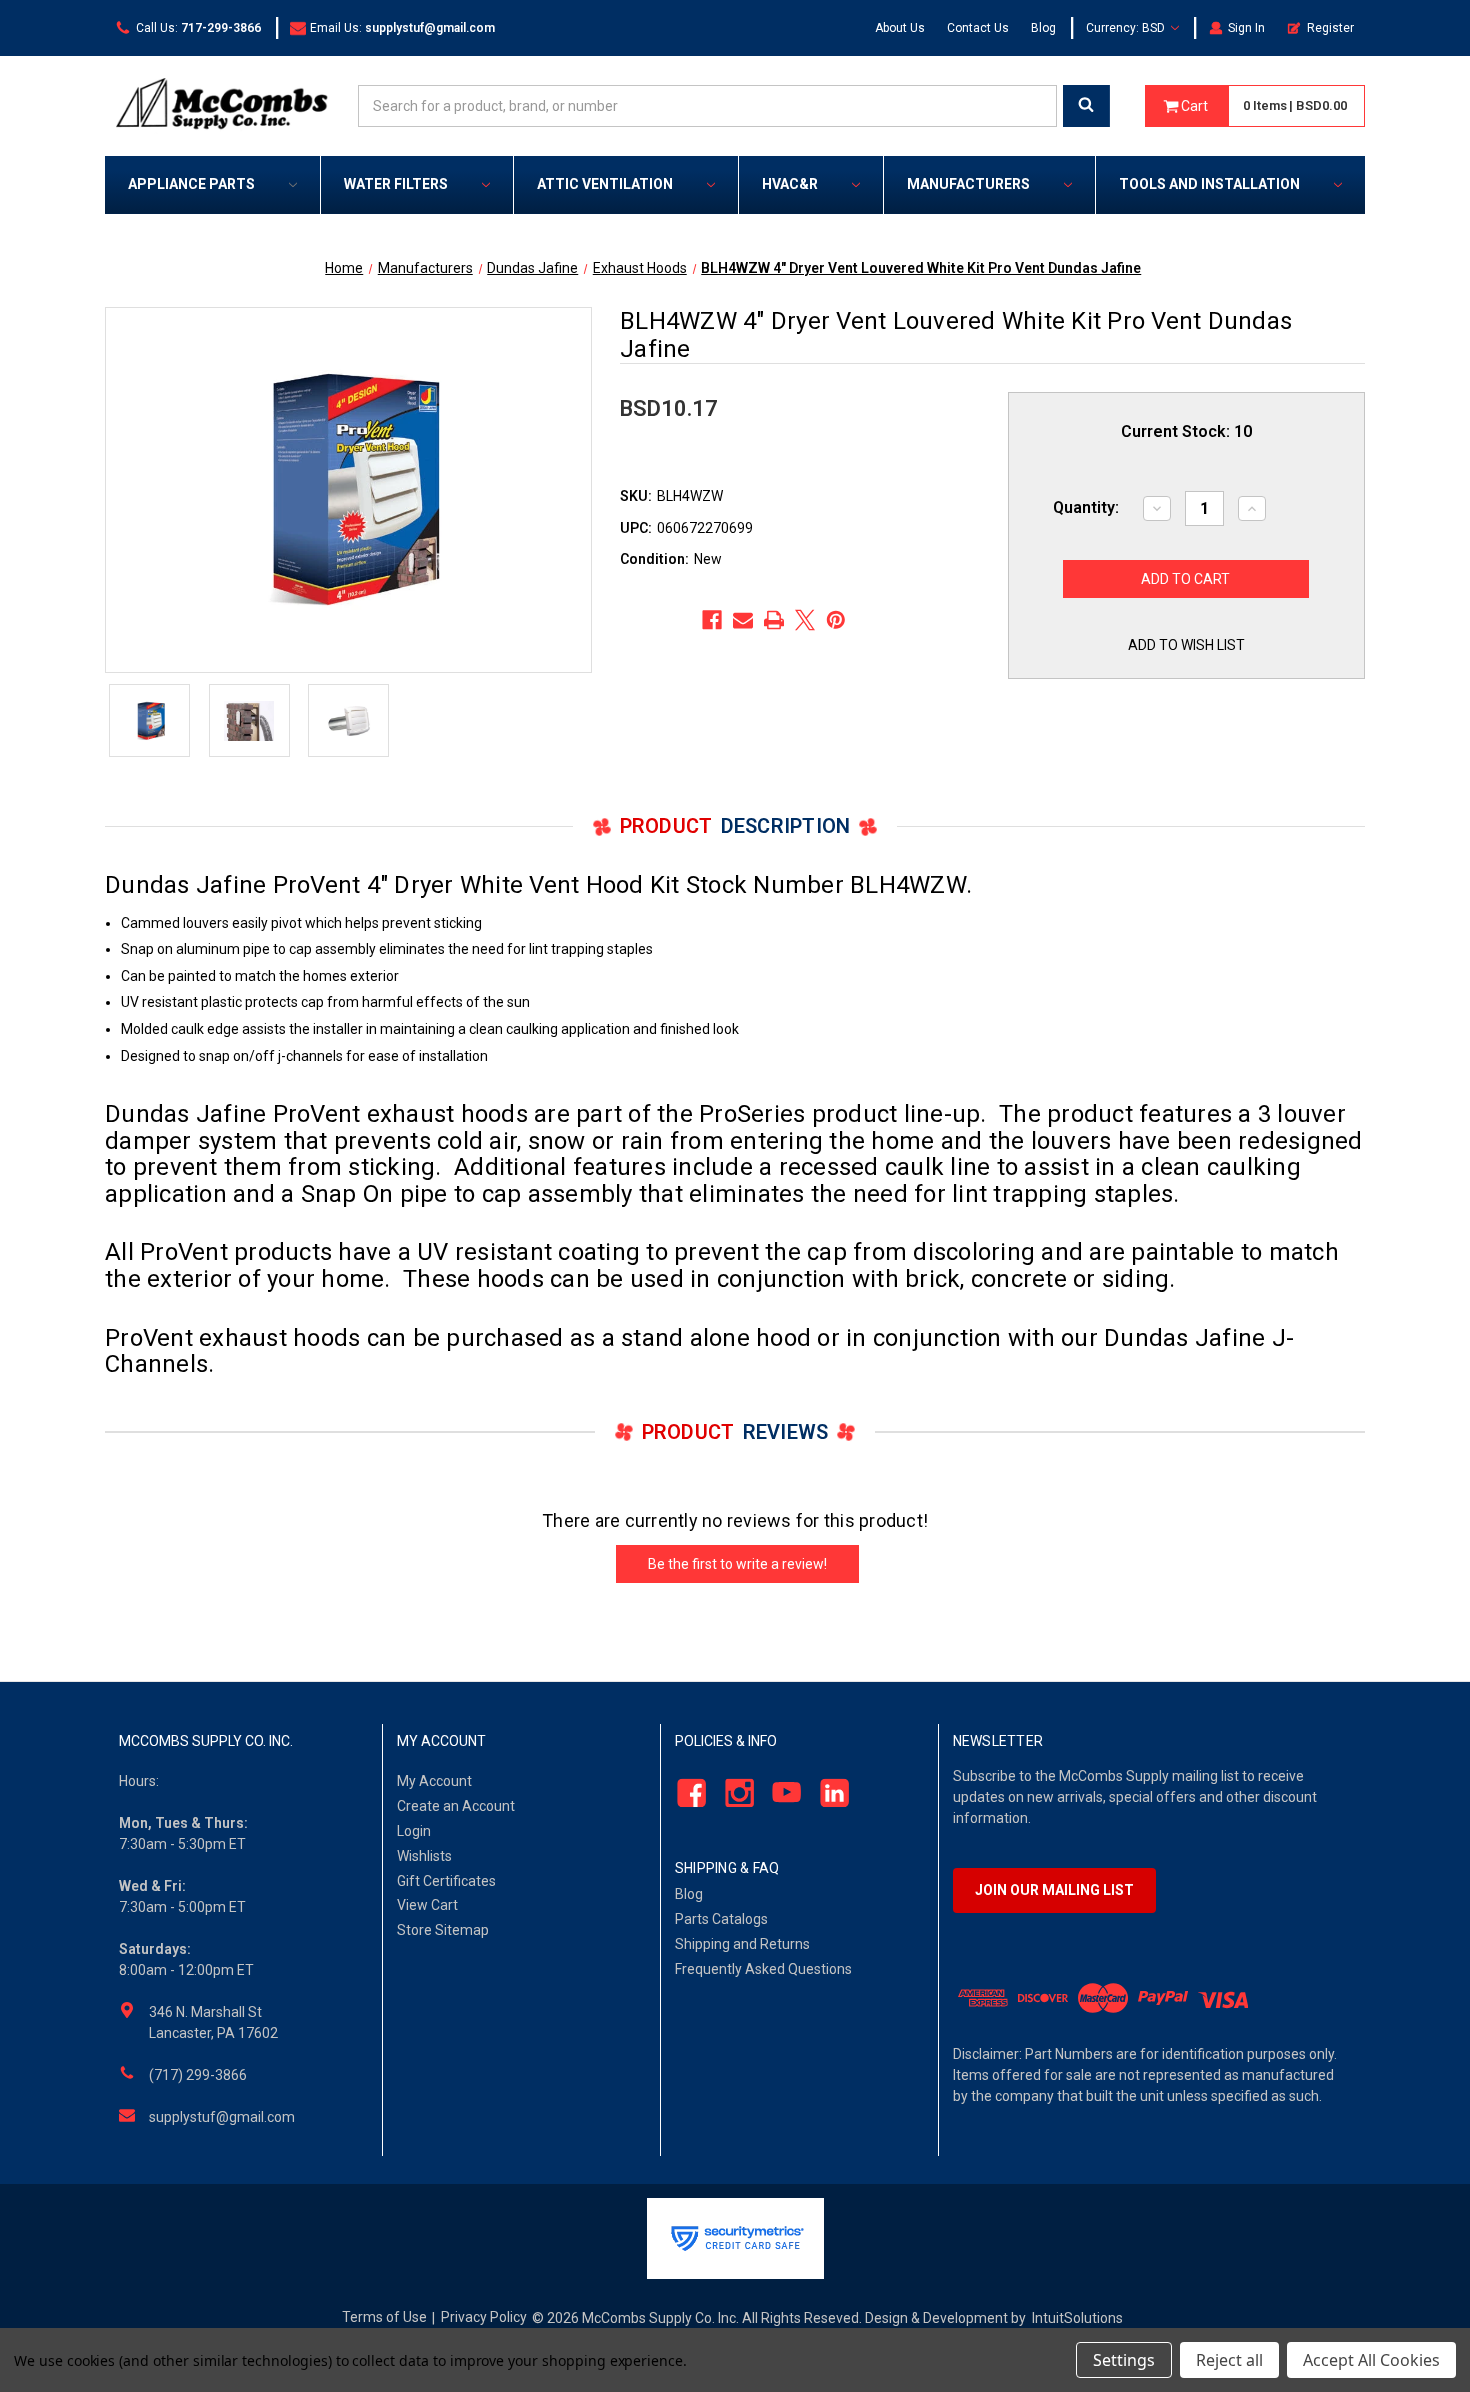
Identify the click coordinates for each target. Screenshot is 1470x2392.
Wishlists (424, 1856)
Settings (1124, 2360)
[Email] (743, 620)
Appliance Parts (191, 184)
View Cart (427, 1905)
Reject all (1229, 2360)
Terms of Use (384, 2317)
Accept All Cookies (1371, 2360)
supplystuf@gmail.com (222, 2117)
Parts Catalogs (721, 1919)
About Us (900, 28)
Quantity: (1086, 507)
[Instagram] (733, 1793)
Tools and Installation (1209, 184)
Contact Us (978, 28)
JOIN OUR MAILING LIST (1054, 1890)
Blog (1043, 28)
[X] (805, 620)
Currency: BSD (1127, 28)
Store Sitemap (443, 1930)
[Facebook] (712, 620)
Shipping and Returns (742, 1944)
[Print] (774, 620)
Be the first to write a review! (737, 1564)
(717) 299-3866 (198, 2075)
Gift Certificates (446, 1881)
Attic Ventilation (605, 184)
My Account (434, 1781)
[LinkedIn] (829, 1793)
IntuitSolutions (1077, 2318)
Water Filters (396, 184)
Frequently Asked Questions (763, 1969)
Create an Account (456, 1806)
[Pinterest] (836, 620)
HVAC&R (790, 184)
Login (414, 1831)
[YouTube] (781, 1793)
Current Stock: (1186, 431)
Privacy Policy (484, 2317)
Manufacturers (968, 184)
